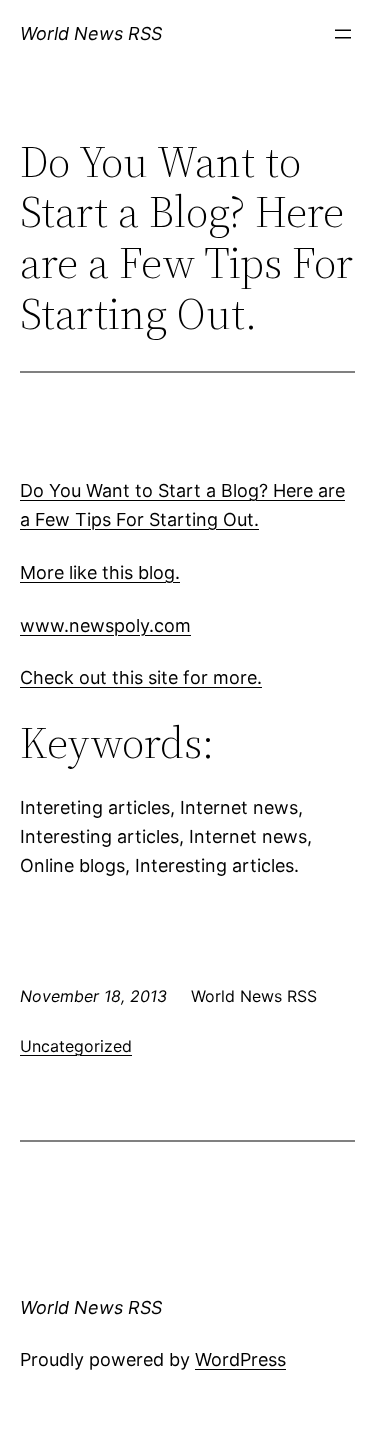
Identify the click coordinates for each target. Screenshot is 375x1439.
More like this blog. (100, 572)
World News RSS (91, 33)
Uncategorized (76, 1046)
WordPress (240, 1359)
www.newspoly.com (105, 625)
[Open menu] (343, 34)
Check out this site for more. (141, 677)
